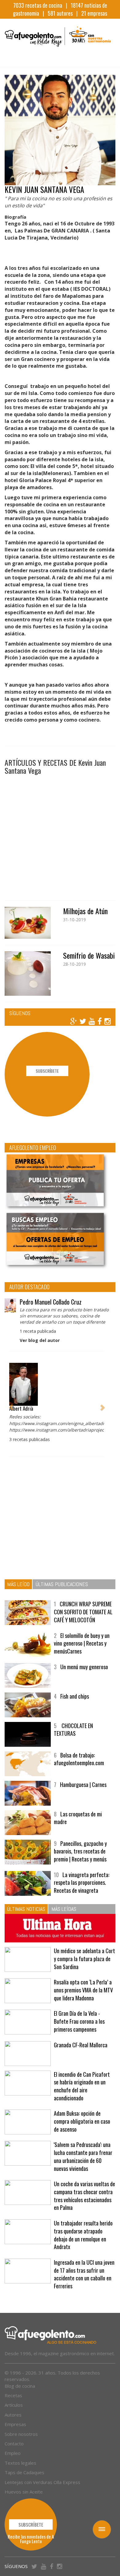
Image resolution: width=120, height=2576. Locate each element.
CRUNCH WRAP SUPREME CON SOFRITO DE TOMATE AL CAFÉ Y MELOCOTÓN (83, 1612)
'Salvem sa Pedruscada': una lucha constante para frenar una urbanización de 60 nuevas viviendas (83, 2156)
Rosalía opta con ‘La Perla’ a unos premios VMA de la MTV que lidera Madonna (83, 1990)
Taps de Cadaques (24, 2472)
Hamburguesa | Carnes (83, 1784)
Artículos (14, 2405)
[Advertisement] (60, 834)
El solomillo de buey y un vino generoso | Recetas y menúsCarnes (82, 1643)
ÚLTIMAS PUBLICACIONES (62, 1584)
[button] (11, 1404)
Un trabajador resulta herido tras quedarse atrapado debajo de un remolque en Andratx (83, 2235)
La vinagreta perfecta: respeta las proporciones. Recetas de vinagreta (82, 1882)
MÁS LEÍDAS (64, 1909)
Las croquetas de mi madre (78, 1818)
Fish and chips (75, 1696)
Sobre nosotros (21, 2434)
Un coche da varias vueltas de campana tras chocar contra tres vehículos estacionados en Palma (84, 2196)
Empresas (15, 2424)
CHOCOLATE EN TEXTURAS (73, 1730)
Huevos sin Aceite (24, 2492)
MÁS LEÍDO (18, 1584)
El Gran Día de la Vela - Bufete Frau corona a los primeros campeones (79, 2021)
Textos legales (20, 2463)
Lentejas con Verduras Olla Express (42, 2482)
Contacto (14, 2444)
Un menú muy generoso (84, 1667)
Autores (13, 2415)
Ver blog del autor (40, 1340)
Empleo (13, 2453)
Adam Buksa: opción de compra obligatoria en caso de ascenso (82, 2121)
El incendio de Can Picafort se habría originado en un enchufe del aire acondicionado (82, 2086)
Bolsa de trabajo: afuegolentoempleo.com (79, 1759)
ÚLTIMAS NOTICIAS (26, 1909)
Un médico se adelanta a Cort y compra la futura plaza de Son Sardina (84, 1959)
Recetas (13, 2395)
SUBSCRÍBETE (47, 1071)
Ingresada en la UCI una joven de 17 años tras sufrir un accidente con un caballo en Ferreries (84, 2274)
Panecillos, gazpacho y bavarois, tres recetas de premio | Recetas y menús (80, 1851)
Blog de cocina (20, 2386)
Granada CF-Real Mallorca (81, 2045)
